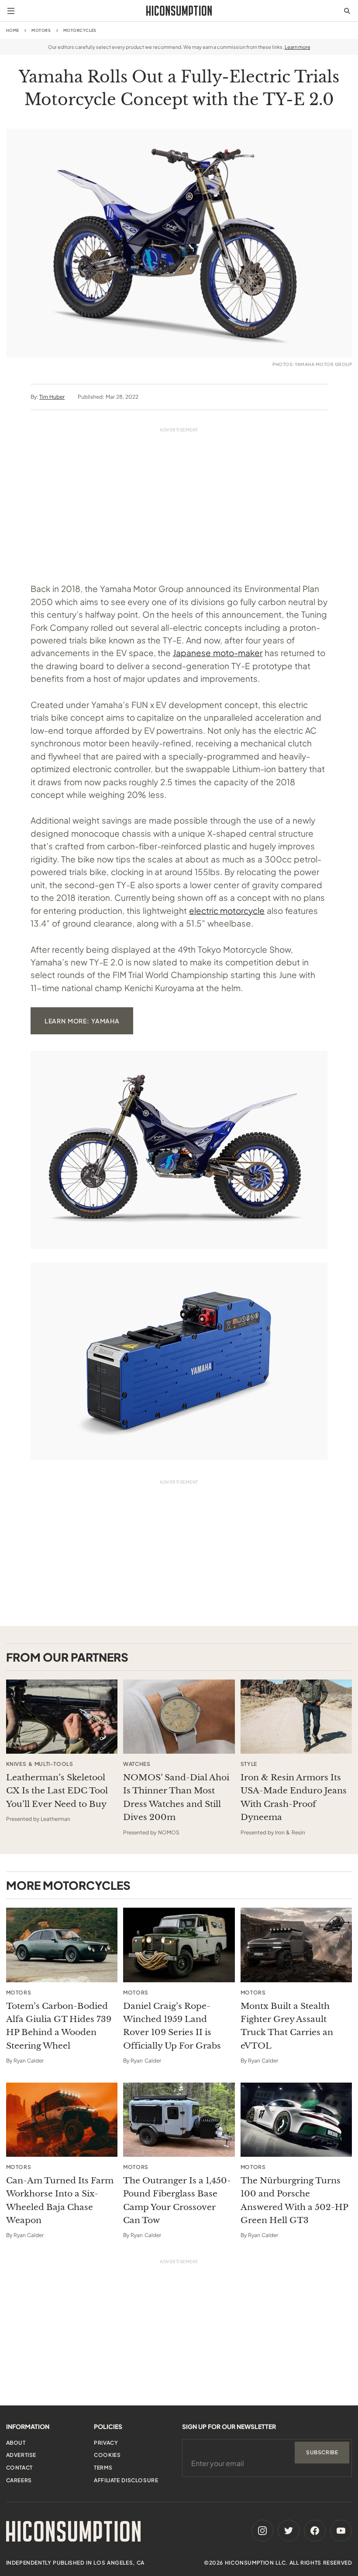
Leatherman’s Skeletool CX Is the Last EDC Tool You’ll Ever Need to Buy (57, 1791)
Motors (41, 30)
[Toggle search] (347, 11)
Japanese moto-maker (218, 653)
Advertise (21, 2455)
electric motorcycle (227, 910)
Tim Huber (52, 397)
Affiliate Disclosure (126, 2480)
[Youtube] (341, 2531)
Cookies (107, 2455)
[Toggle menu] (11, 11)
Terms (103, 2468)
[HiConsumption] (179, 11)
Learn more (298, 47)
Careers (19, 2480)
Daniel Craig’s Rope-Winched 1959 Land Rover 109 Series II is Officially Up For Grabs (172, 2026)
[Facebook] (315, 2531)
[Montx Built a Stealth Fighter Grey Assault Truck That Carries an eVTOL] (296, 1945)
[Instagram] (262, 2531)
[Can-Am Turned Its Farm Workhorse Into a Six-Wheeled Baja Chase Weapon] (62, 2120)
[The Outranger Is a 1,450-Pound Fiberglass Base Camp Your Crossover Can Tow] (179, 2120)
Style (249, 1764)
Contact (19, 2468)
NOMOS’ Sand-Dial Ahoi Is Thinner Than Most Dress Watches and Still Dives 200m (176, 1797)
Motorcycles (80, 30)
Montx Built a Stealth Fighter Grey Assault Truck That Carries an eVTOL (287, 2026)
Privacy (106, 2443)
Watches (137, 1764)
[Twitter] (289, 2531)
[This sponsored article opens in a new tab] (62, 1717)
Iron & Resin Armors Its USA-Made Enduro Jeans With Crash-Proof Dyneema (294, 1797)
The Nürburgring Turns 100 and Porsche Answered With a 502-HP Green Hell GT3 (294, 2200)
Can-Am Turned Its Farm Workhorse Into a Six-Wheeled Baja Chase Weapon (60, 2200)
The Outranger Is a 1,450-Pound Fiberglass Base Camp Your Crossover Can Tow (177, 2200)
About (16, 2443)
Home (13, 30)
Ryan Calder (29, 2061)
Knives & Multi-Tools (40, 1764)
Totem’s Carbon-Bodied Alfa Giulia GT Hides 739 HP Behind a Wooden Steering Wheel (59, 2026)
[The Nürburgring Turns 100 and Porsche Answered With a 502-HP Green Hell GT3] (296, 2120)
